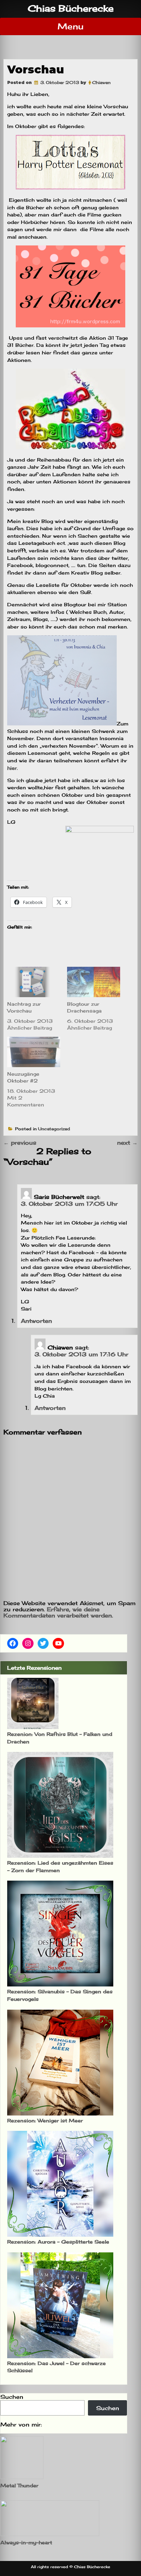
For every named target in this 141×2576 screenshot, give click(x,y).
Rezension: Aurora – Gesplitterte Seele (58, 2242)
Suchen (12, 2397)
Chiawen (101, 82)
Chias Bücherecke (71, 8)
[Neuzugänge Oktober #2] (34, 1052)
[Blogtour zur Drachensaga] (94, 982)
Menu (70, 26)
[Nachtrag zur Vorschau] (34, 982)
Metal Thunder (19, 2485)
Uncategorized (54, 1129)
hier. (12, 768)
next (127, 1143)
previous (20, 1143)
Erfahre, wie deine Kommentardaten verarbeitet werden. (58, 1612)
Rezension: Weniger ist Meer (45, 2120)
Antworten (36, 1321)
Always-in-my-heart (26, 2542)
